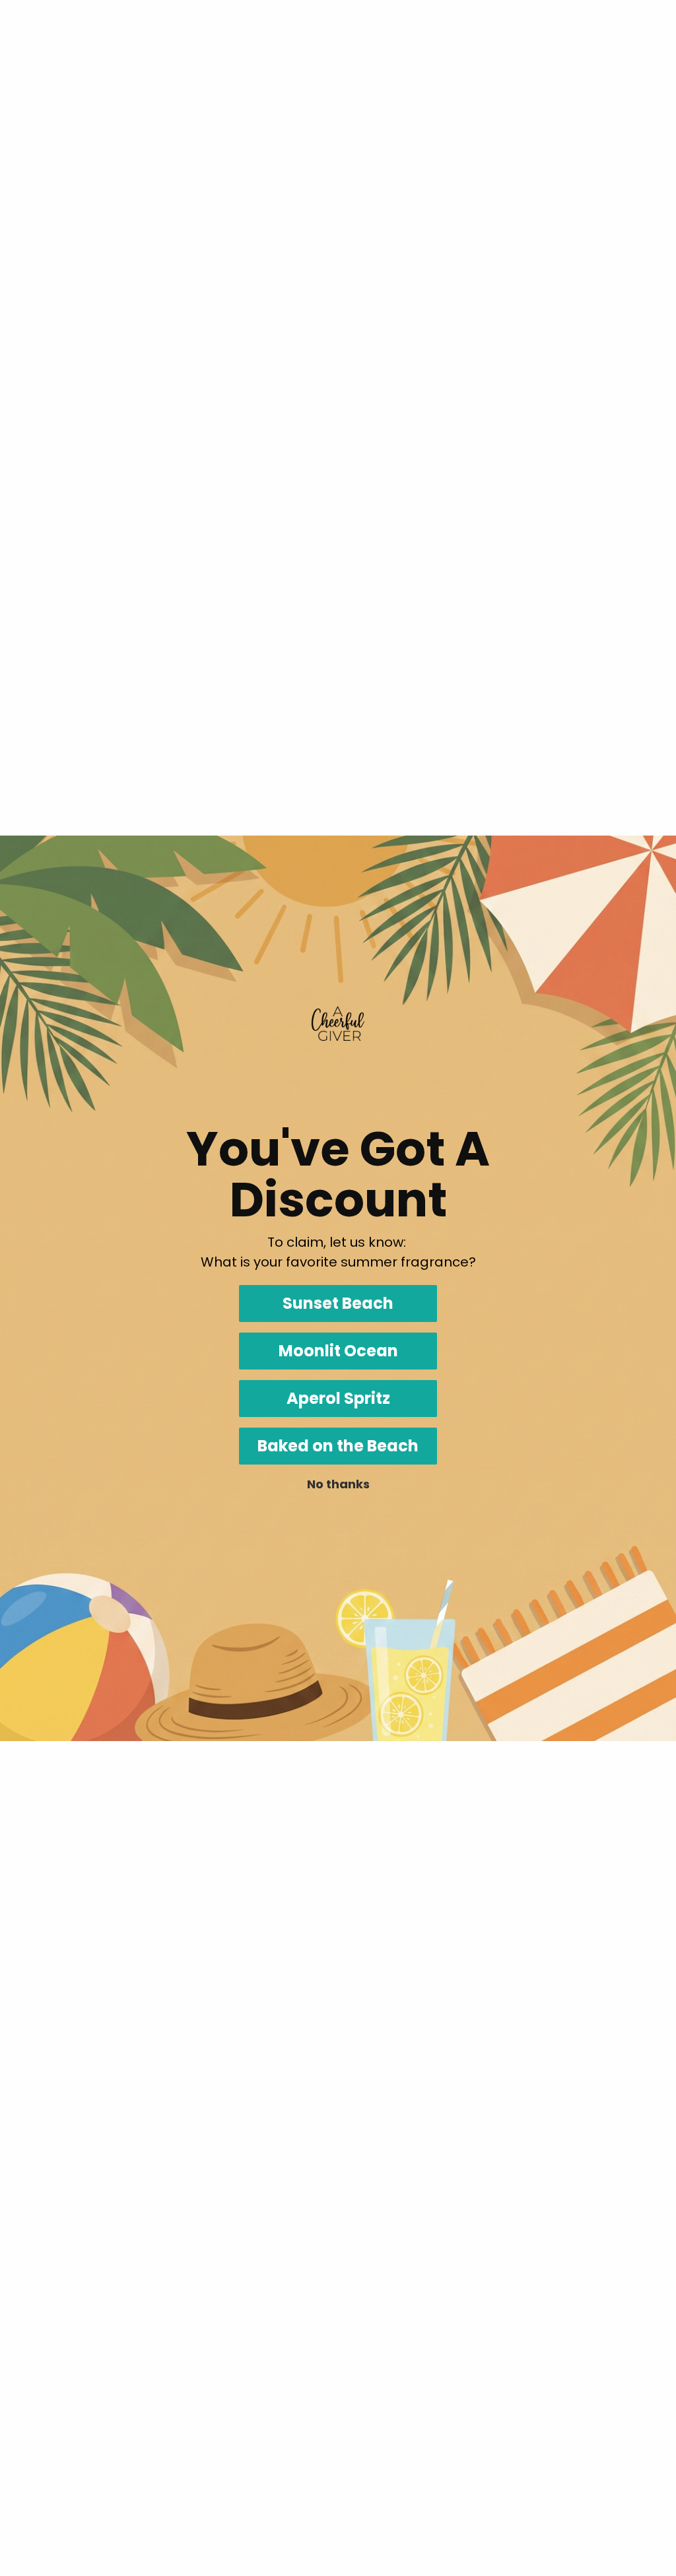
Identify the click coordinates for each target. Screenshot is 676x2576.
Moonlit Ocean (338, 1351)
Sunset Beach (338, 1303)
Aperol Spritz (338, 1398)
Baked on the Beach (338, 1446)
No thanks (338, 1484)
